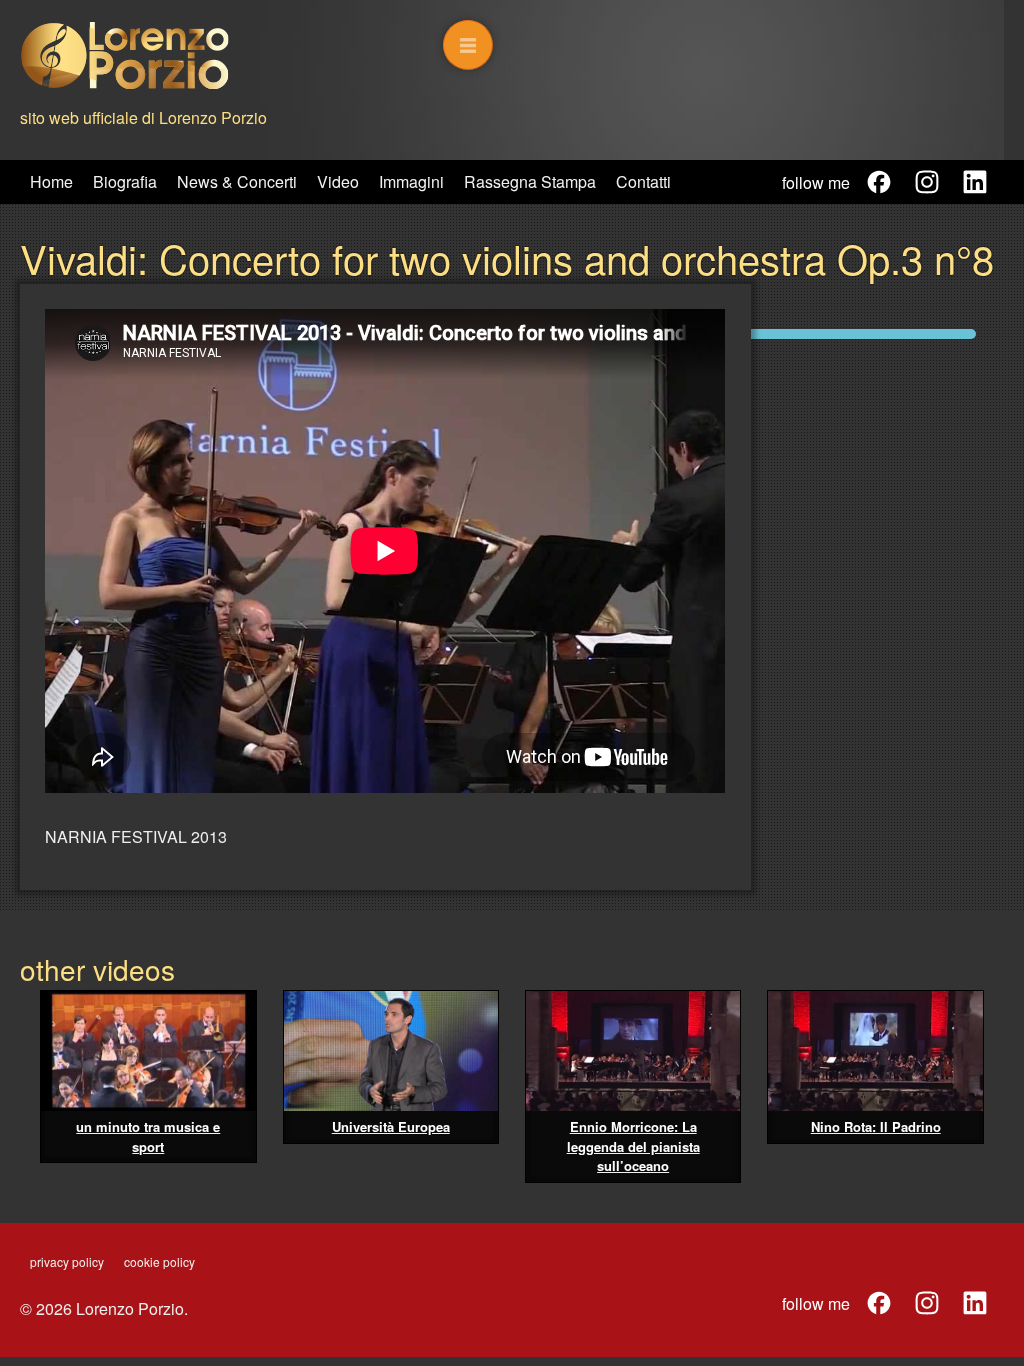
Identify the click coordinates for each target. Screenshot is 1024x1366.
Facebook (879, 182)
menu (468, 45)
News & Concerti (237, 181)
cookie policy (159, 1261)
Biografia (125, 181)
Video (338, 181)
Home (51, 181)
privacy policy (67, 1261)
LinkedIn (975, 182)
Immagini (411, 181)
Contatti (643, 181)
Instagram (927, 182)
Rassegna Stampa (530, 181)
